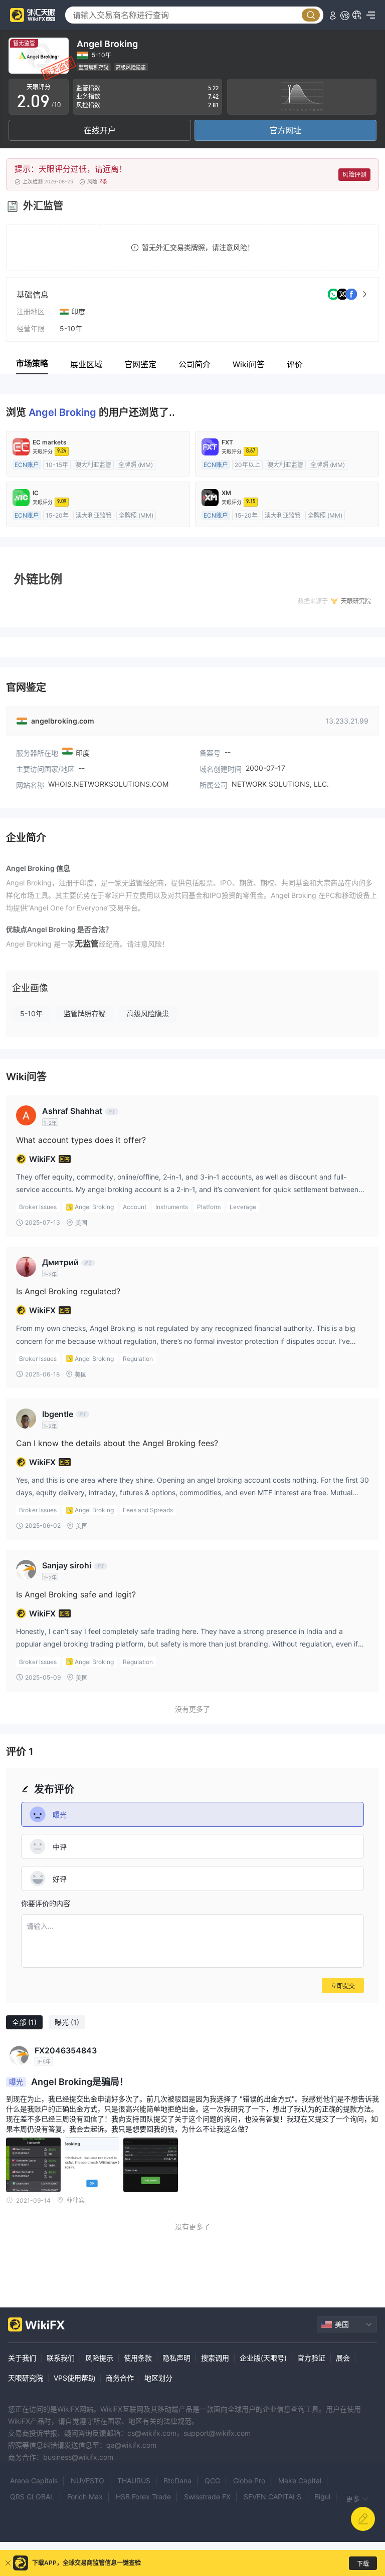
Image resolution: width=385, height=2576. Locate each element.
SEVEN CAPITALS (272, 2497)
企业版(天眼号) (263, 2358)
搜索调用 (215, 2358)
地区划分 (158, 2378)
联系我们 (61, 2358)
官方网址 (285, 130)
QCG (212, 2481)
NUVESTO (87, 2481)
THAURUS (134, 2481)
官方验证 (311, 2358)
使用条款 (138, 2358)
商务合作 (120, 2378)
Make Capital (300, 2481)
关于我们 (22, 2358)
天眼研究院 (26, 2378)
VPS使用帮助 (74, 2378)
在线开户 (100, 130)
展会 (343, 2358)
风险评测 (354, 175)
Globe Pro (249, 2481)
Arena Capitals (34, 2481)
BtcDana (177, 2481)
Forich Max (85, 2497)
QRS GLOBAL (32, 2497)
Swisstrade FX (207, 2497)
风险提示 (99, 2358)
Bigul (322, 2497)
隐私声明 (176, 2358)
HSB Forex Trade (143, 2497)
